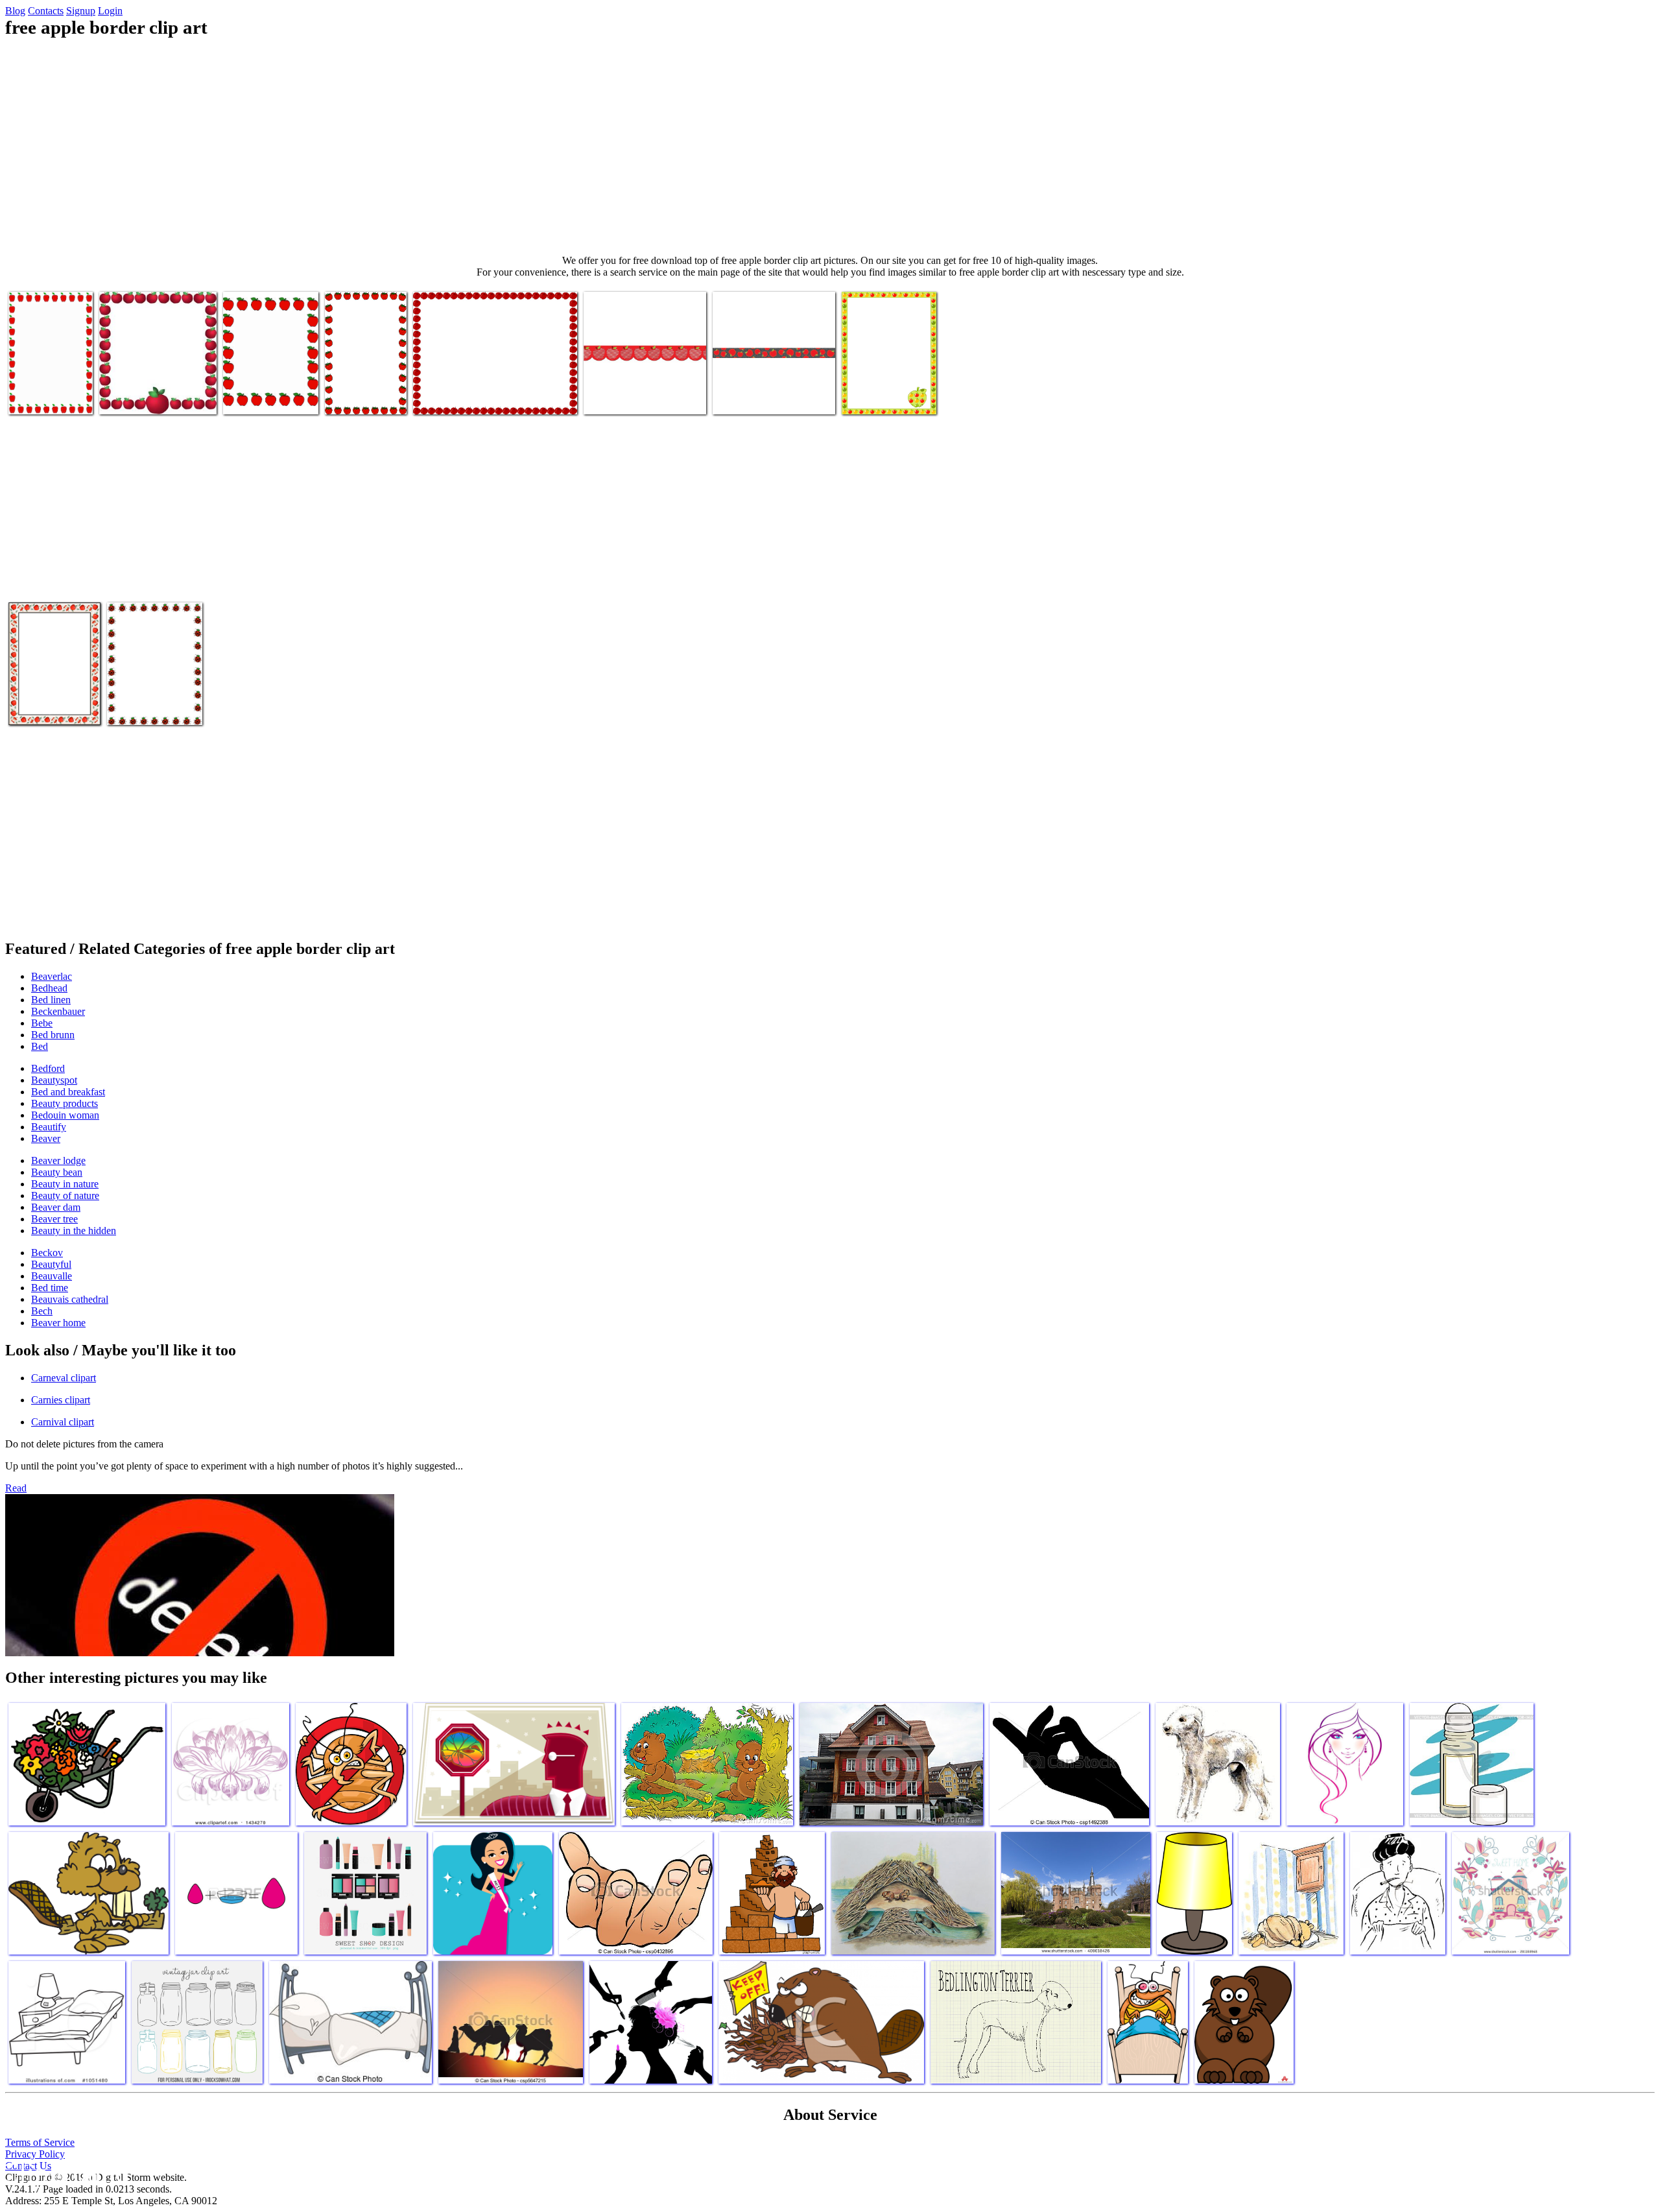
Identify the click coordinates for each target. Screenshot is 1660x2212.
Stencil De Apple (618, 397)
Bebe (42, 1023)
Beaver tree (54, 1219)
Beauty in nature (65, 1184)
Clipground (65, 2173)
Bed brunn (53, 1035)
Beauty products (65, 1103)
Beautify (49, 1127)
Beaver (46, 1138)
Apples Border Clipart (457, 397)
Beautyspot (54, 1080)
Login (110, 11)
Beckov (47, 1253)
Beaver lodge (58, 1160)
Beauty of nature (65, 1195)
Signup (81, 11)
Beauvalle (52, 1276)
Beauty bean (57, 1172)
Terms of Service (40, 2142)
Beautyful (51, 1264)
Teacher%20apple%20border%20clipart (85, 397)
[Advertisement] (830, 147)
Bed (40, 1046)
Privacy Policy (35, 2154)
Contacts (46, 11)
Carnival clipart (63, 1422)
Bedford (48, 1068)
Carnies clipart (61, 1400)
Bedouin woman (65, 1115)
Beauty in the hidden (74, 1231)
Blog (15, 11)
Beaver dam (56, 1207)
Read (16, 1488)
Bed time (50, 1288)
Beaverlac (52, 976)
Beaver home (58, 1323)
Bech (42, 1311)
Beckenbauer (58, 1011)
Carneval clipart (64, 1378)
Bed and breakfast (68, 1092)
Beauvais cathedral (70, 1299)
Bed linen (51, 1000)
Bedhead (49, 988)
